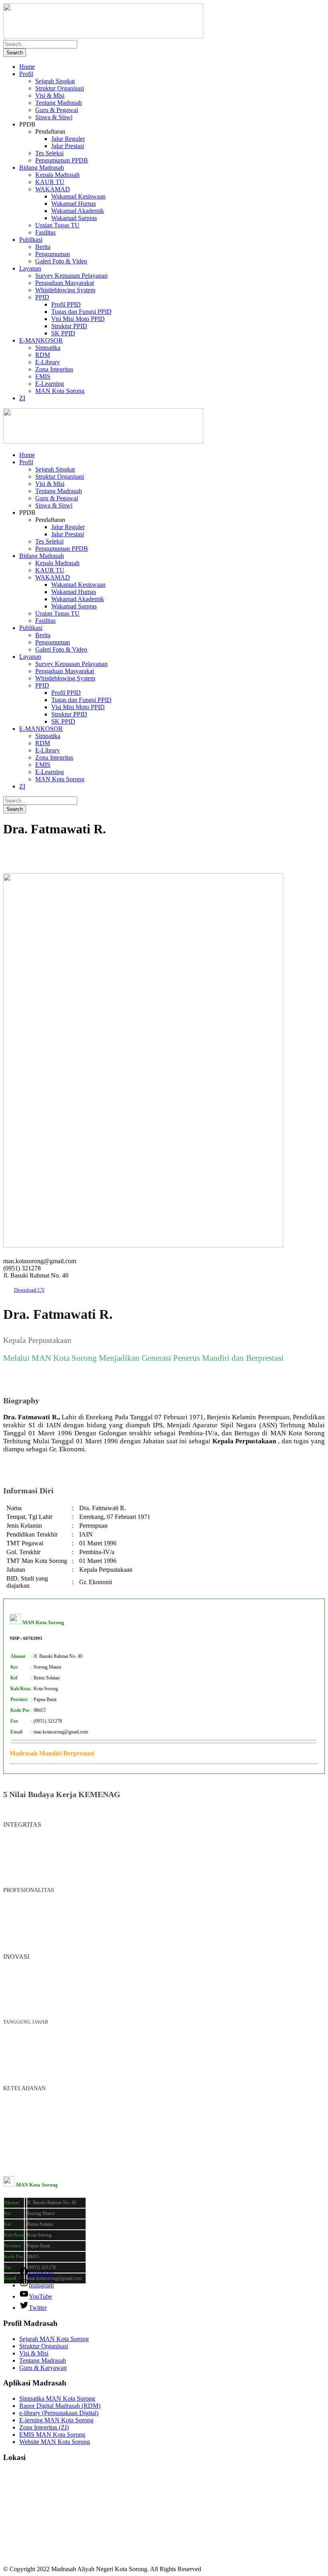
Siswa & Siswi (54, 117)
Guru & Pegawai (57, 110)
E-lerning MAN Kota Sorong (56, 2420)
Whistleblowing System (65, 290)
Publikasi (31, 240)
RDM (43, 355)
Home (27, 67)
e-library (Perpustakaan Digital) (59, 2413)
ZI (22, 398)
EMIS (43, 376)
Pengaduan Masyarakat (65, 283)
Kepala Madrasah (57, 175)
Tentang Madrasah (59, 103)
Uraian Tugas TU (57, 225)
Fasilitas (45, 232)
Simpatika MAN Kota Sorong (57, 2398)
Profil (26, 74)
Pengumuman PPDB (62, 160)
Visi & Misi (50, 95)
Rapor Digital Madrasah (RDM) (60, 2406)
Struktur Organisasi (60, 88)
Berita (43, 247)
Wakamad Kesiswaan (78, 196)
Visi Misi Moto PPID (78, 319)
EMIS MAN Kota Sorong (52, 2435)
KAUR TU (50, 182)
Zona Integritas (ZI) (44, 2427)
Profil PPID (66, 304)
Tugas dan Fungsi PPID (81, 312)
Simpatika (48, 348)
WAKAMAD (53, 189)
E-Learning (50, 384)
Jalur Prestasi (68, 146)
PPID (42, 297)
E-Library (48, 362)
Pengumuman (53, 254)
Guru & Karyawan (43, 2368)
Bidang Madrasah (42, 168)
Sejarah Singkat (55, 81)
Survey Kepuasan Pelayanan (71, 276)
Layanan (30, 268)
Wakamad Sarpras (74, 218)
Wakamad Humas (74, 204)
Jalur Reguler (68, 139)
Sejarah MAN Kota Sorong (54, 2339)
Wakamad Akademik (78, 211)
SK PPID (63, 333)
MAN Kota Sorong (60, 391)
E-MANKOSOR (41, 340)
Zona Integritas (54, 369)
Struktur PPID (69, 326)
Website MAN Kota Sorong (55, 2442)
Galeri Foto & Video (61, 261)
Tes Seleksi (49, 153)
